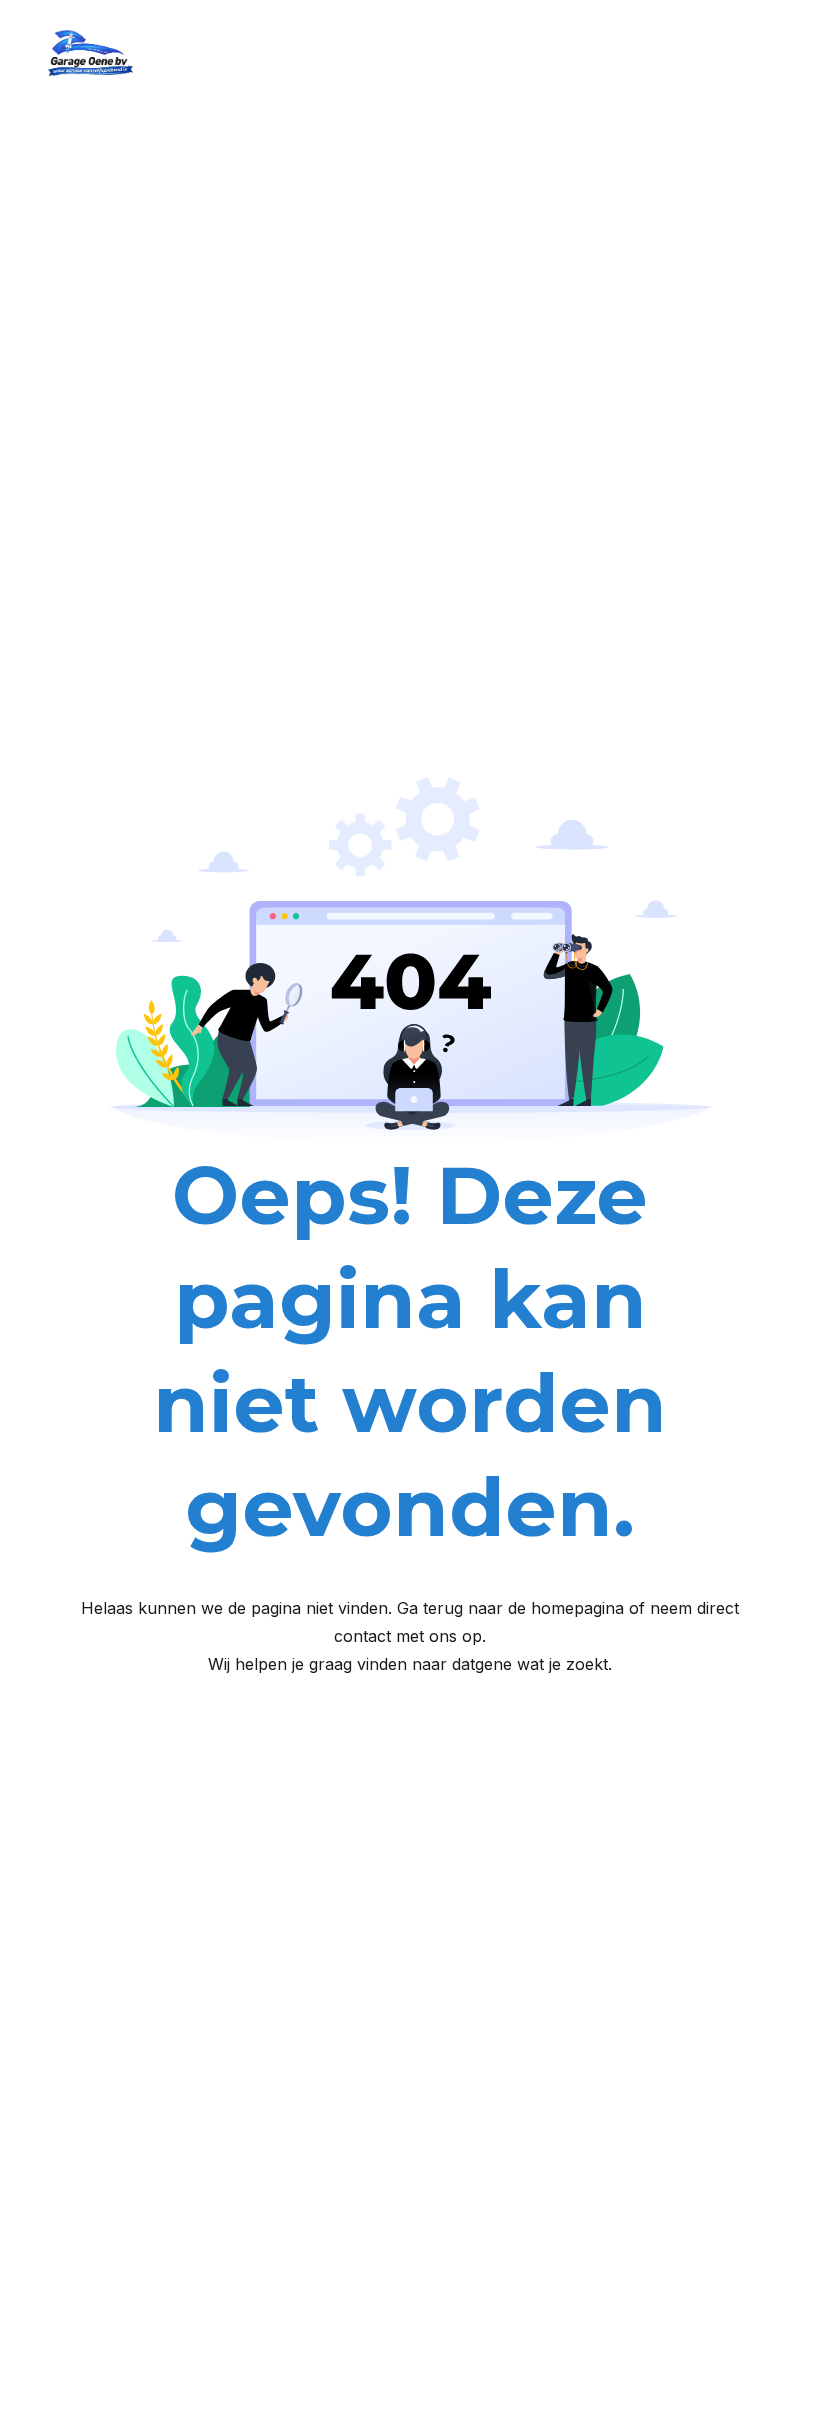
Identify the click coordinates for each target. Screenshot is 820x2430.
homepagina (577, 1608)
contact (362, 1636)
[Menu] (770, 55)
